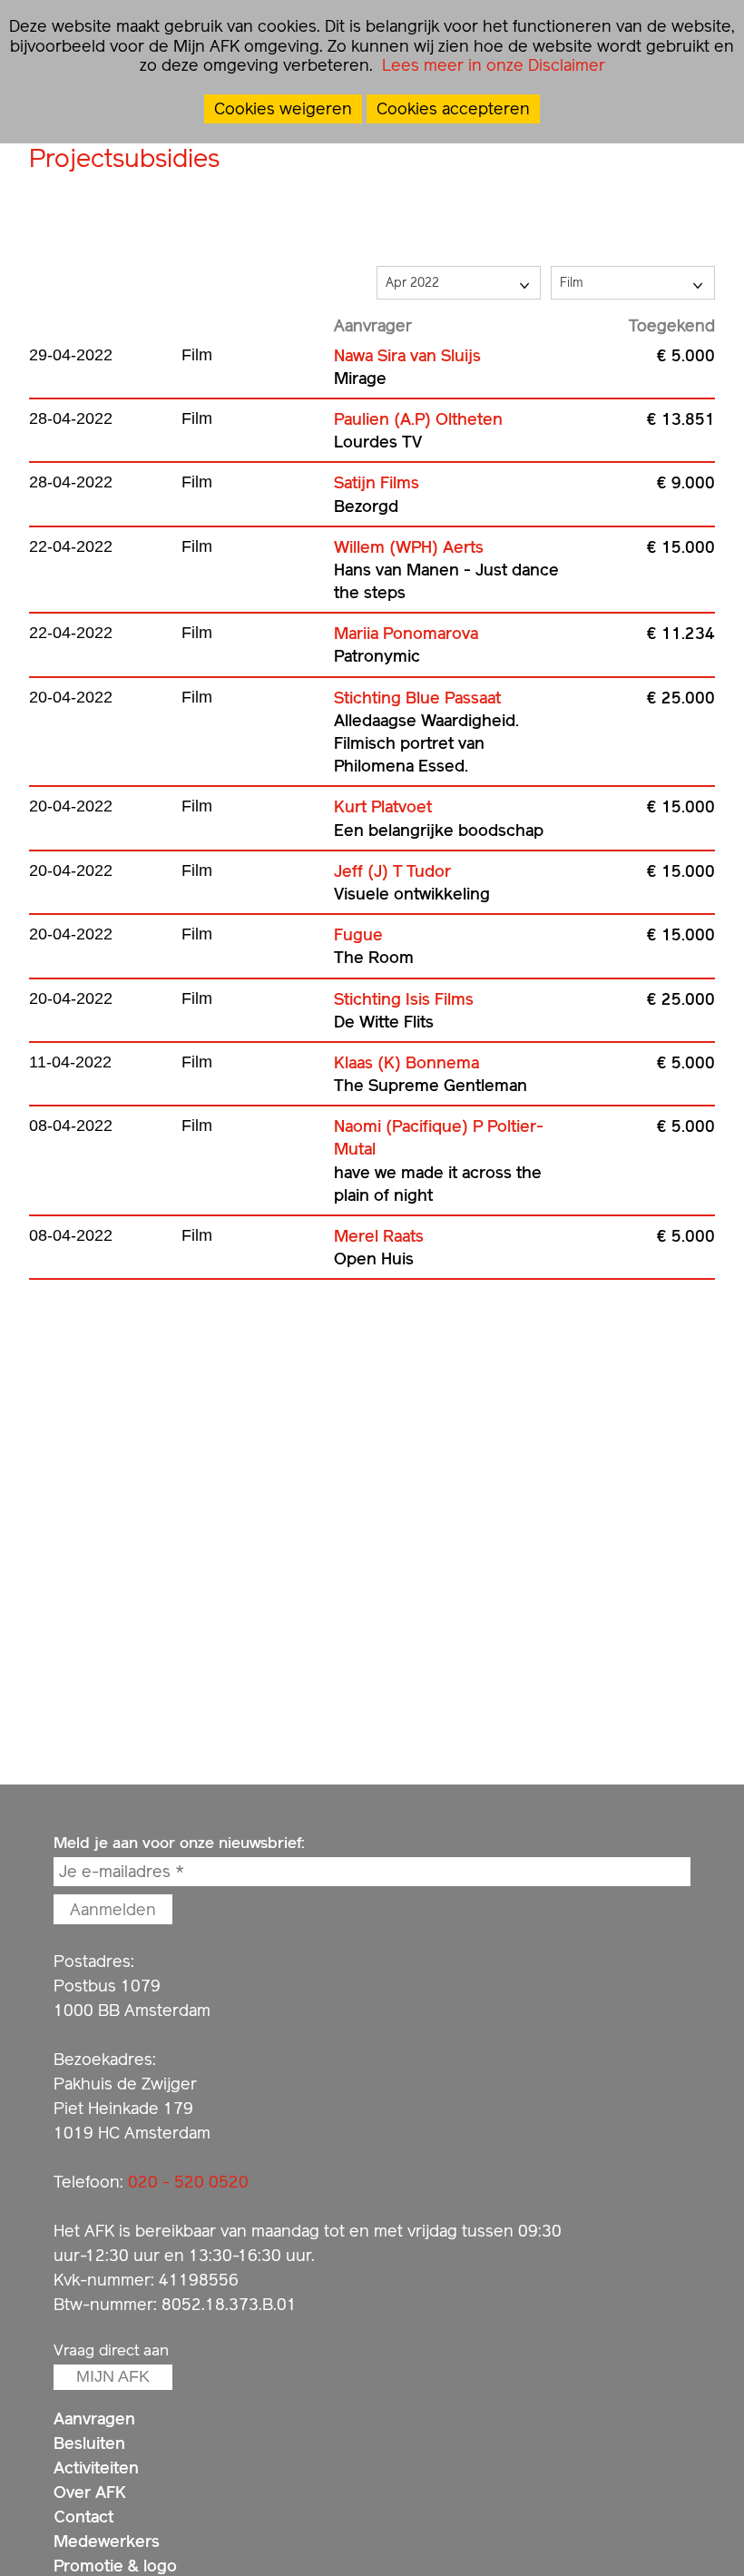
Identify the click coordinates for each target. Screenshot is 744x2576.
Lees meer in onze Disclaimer (491, 65)
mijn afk (113, 2376)
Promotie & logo (115, 2566)
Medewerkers (107, 2541)
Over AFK (90, 2492)
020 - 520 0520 (188, 2182)
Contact (83, 2517)
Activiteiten (96, 2468)
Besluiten (89, 2443)
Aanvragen (94, 2419)
